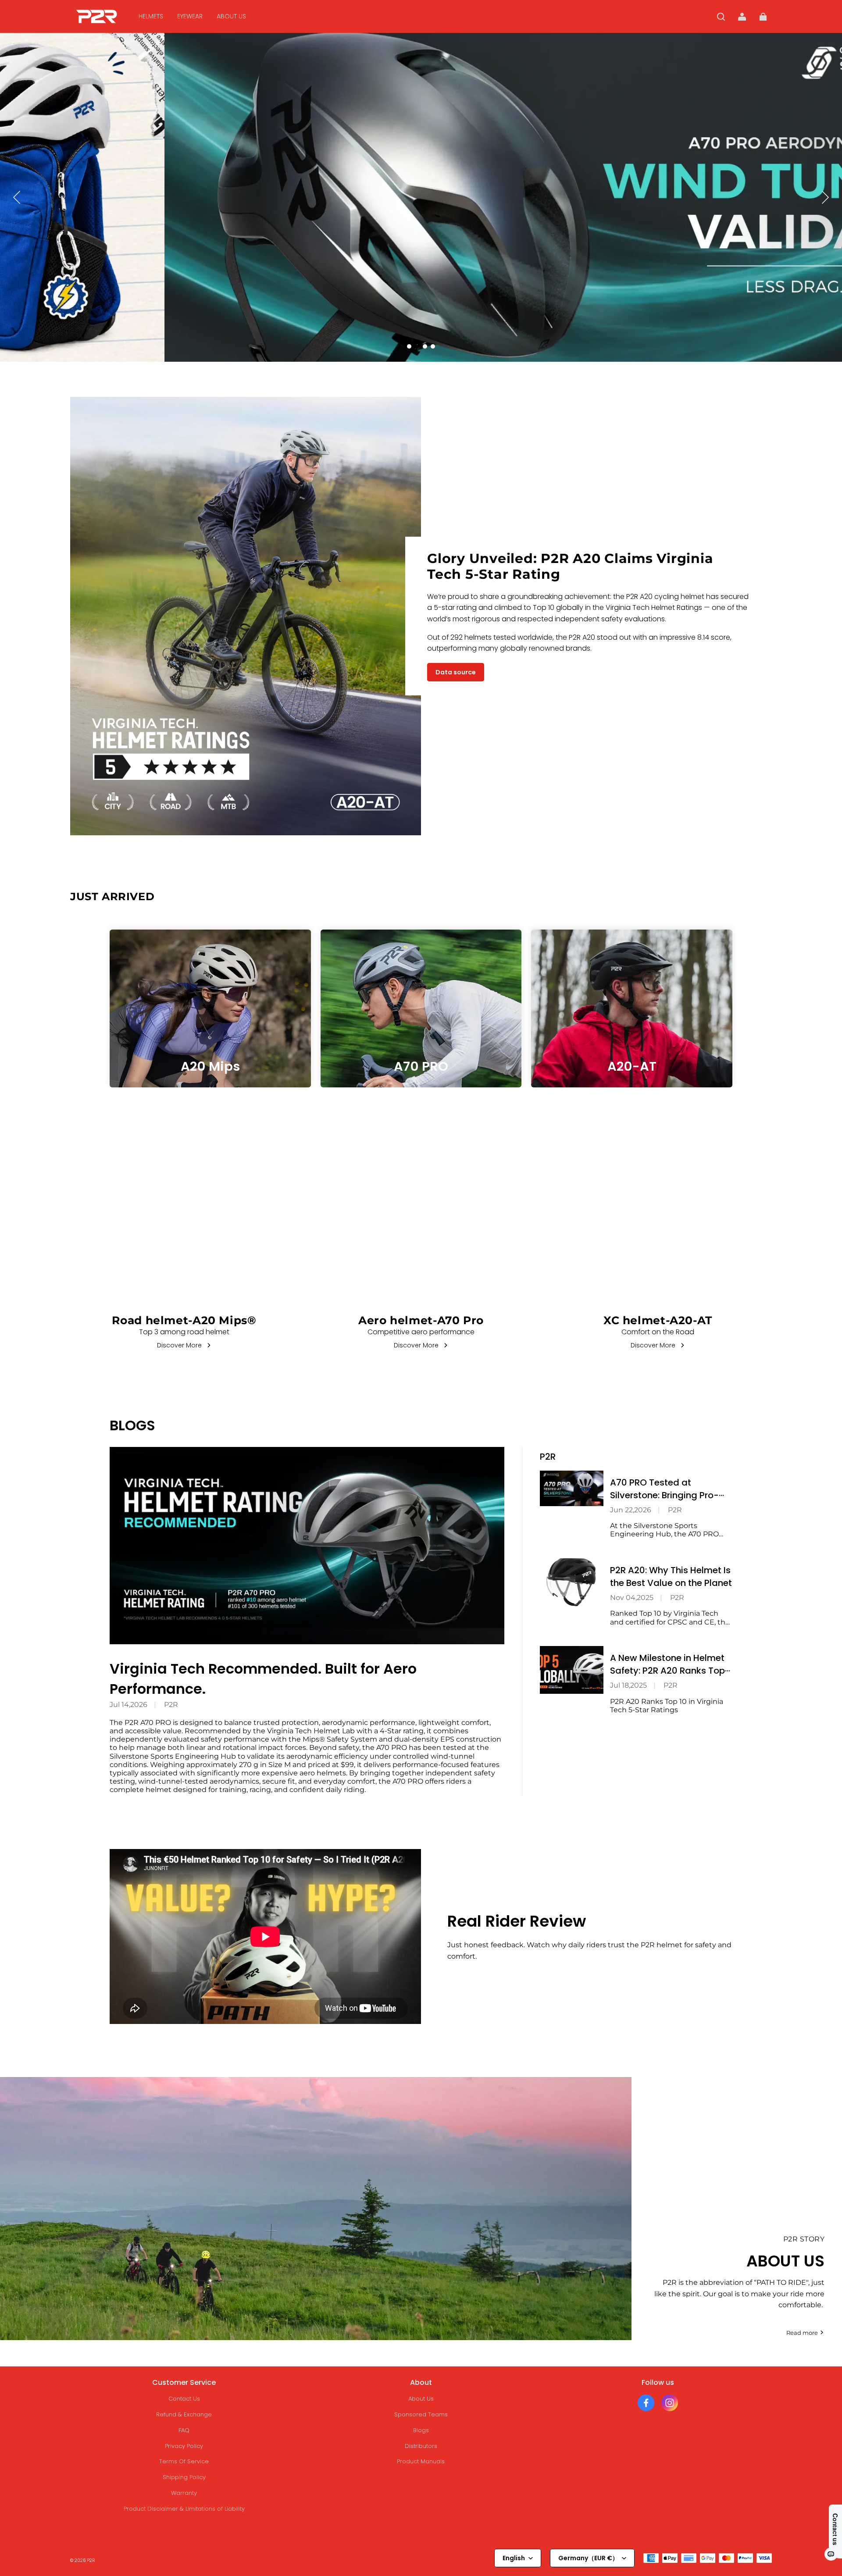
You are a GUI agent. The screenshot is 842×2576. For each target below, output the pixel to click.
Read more (802, 2333)
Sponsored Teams (421, 2414)
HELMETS (151, 16)
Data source (456, 672)
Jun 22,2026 (631, 1510)
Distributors (421, 2446)
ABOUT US (231, 16)
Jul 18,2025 (628, 1685)
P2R (171, 1705)
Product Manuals (421, 2461)
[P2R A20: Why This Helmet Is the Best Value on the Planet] (572, 1582)
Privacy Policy (184, 2446)
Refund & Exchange (184, 2414)
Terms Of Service (184, 2461)
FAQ (184, 2430)
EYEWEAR (190, 16)
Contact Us (184, 2399)
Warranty (184, 2493)
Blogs (421, 2430)
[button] (721, 17)
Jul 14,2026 (128, 1705)
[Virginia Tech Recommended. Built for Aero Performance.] (307, 1546)
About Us (421, 2399)
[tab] (409, 346)
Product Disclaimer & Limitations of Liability (184, 2509)
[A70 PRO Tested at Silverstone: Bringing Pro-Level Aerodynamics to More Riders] (572, 1488)
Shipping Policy (184, 2477)
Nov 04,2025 (632, 1598)
